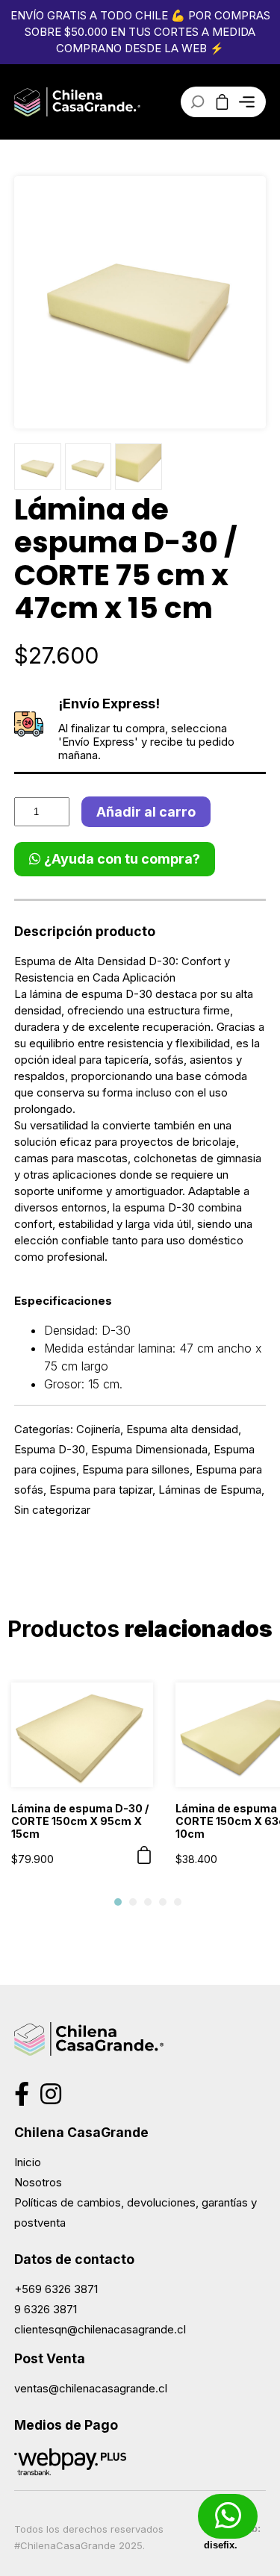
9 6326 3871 (46, 2309)
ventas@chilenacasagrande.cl (91, 2388)
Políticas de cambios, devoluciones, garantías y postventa (136, 2212)
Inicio (28, 2162)
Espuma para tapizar (101, 1490)
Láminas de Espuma (210, 1490)
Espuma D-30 (50, 1449)
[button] (118, 1902)
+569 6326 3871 (56, 2289)
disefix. (221, 2545)
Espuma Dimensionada (149, 1449)
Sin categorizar (52, 1510)
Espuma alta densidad (182, 1429)
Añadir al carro (146, 812)
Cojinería (98, 1429)
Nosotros (38, 2182)
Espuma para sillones (136, 1469)
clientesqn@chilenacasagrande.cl (100, 2329)
